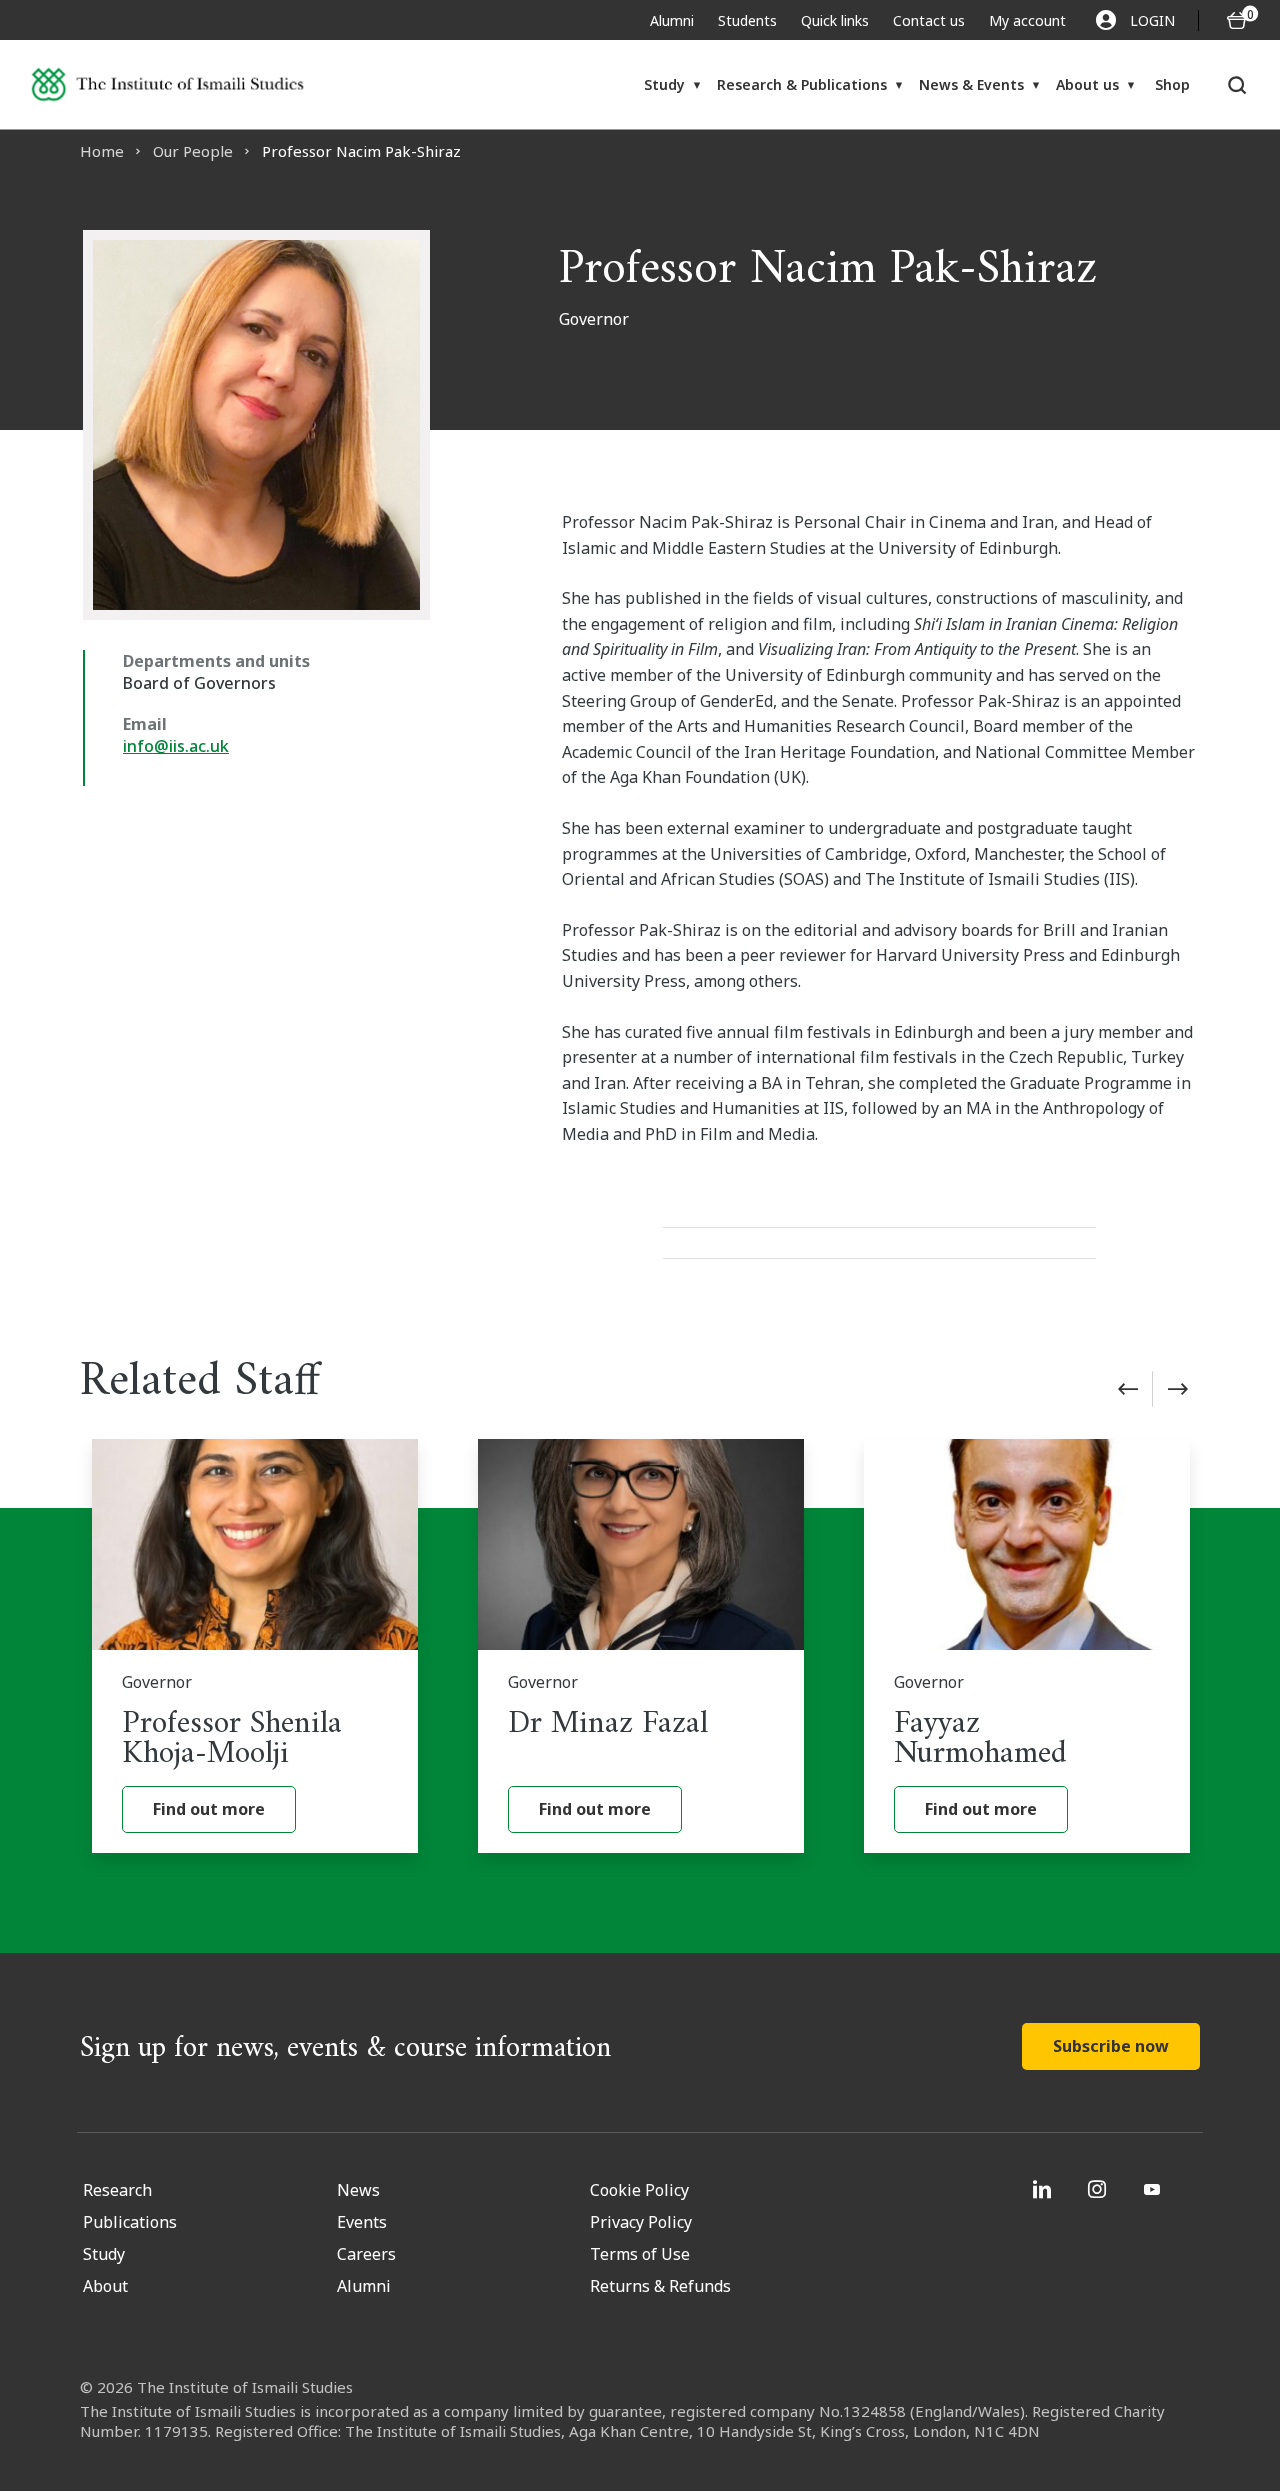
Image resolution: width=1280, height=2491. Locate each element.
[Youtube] (1154, 2189)
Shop (1172, 84)
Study (664, 84)
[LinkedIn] (1044, 2189)
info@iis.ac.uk (176, 746)
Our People (193, 151)
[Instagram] (1099, 2189)
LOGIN (1152, 20)
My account (1027, 20)
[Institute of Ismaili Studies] (167, 84)
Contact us (929, 20)
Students (747, 20)
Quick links (835, 20)
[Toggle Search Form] (1237, 85)
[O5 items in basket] (1237, 20)
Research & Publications (802, 84)
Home (102, 151)
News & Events (971, 84)
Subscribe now (1111, 2046)
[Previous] (1128, 1389)
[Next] (1178, 1389)
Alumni (672, 20)
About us (1087, 84)
